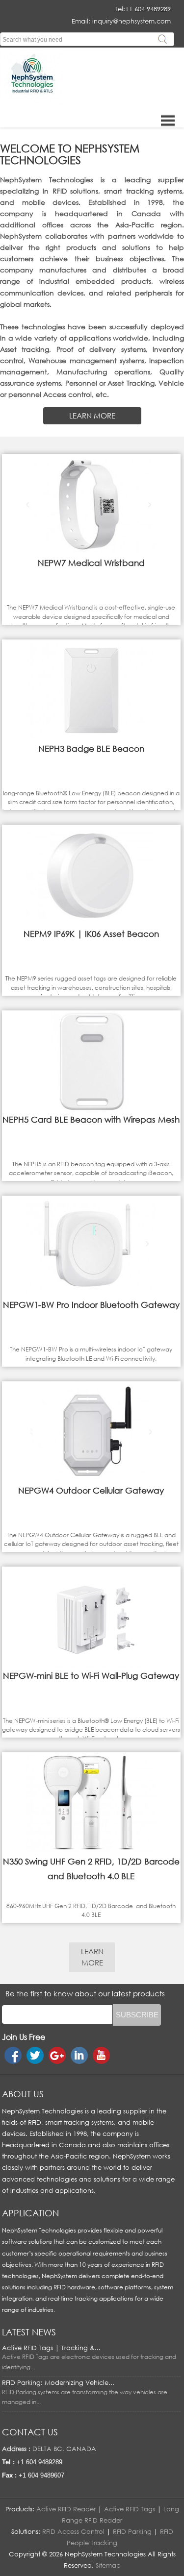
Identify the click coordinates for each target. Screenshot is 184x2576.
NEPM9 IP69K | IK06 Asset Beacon (91, 934)
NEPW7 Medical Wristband (91, 563)
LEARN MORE (92, 416)
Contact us (30, 2432)
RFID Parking (132, 2531)
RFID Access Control (73, 2531)
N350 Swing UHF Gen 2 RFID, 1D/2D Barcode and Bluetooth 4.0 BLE (91, 1869)
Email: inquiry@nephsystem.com (121, 21)
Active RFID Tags (130, 2509)
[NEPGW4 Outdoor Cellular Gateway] (91, 1481)
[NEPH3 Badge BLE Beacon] (91, 739)
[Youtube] (101, 2055)
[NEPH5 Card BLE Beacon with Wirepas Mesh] (91, 1110)
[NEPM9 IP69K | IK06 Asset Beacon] (91, 924)
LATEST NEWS (29, 2332)
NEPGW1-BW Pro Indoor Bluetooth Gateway (91, 1305)
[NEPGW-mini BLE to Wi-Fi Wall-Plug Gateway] (91, 1666)
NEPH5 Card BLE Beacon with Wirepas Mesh (91, 1119)
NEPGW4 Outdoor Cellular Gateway (91, 1490)
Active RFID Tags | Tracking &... (51, 2348)
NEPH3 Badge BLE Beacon (91, 748)
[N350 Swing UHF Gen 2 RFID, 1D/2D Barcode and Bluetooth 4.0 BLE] (91, 1852)
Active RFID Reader (66, 2509)
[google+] (57, 2055)
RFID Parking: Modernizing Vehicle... (58, 2382)
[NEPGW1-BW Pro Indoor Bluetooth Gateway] (91, 1295)
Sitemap (108, 2565)
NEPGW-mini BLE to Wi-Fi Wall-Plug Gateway (91, 1676)
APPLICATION (30, 2213)
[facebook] (13, 2055)
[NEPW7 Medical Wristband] (91, 553)
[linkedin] (79, 2055)
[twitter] (35, 2055)
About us (23, 2094)
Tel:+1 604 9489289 (143, 9)
